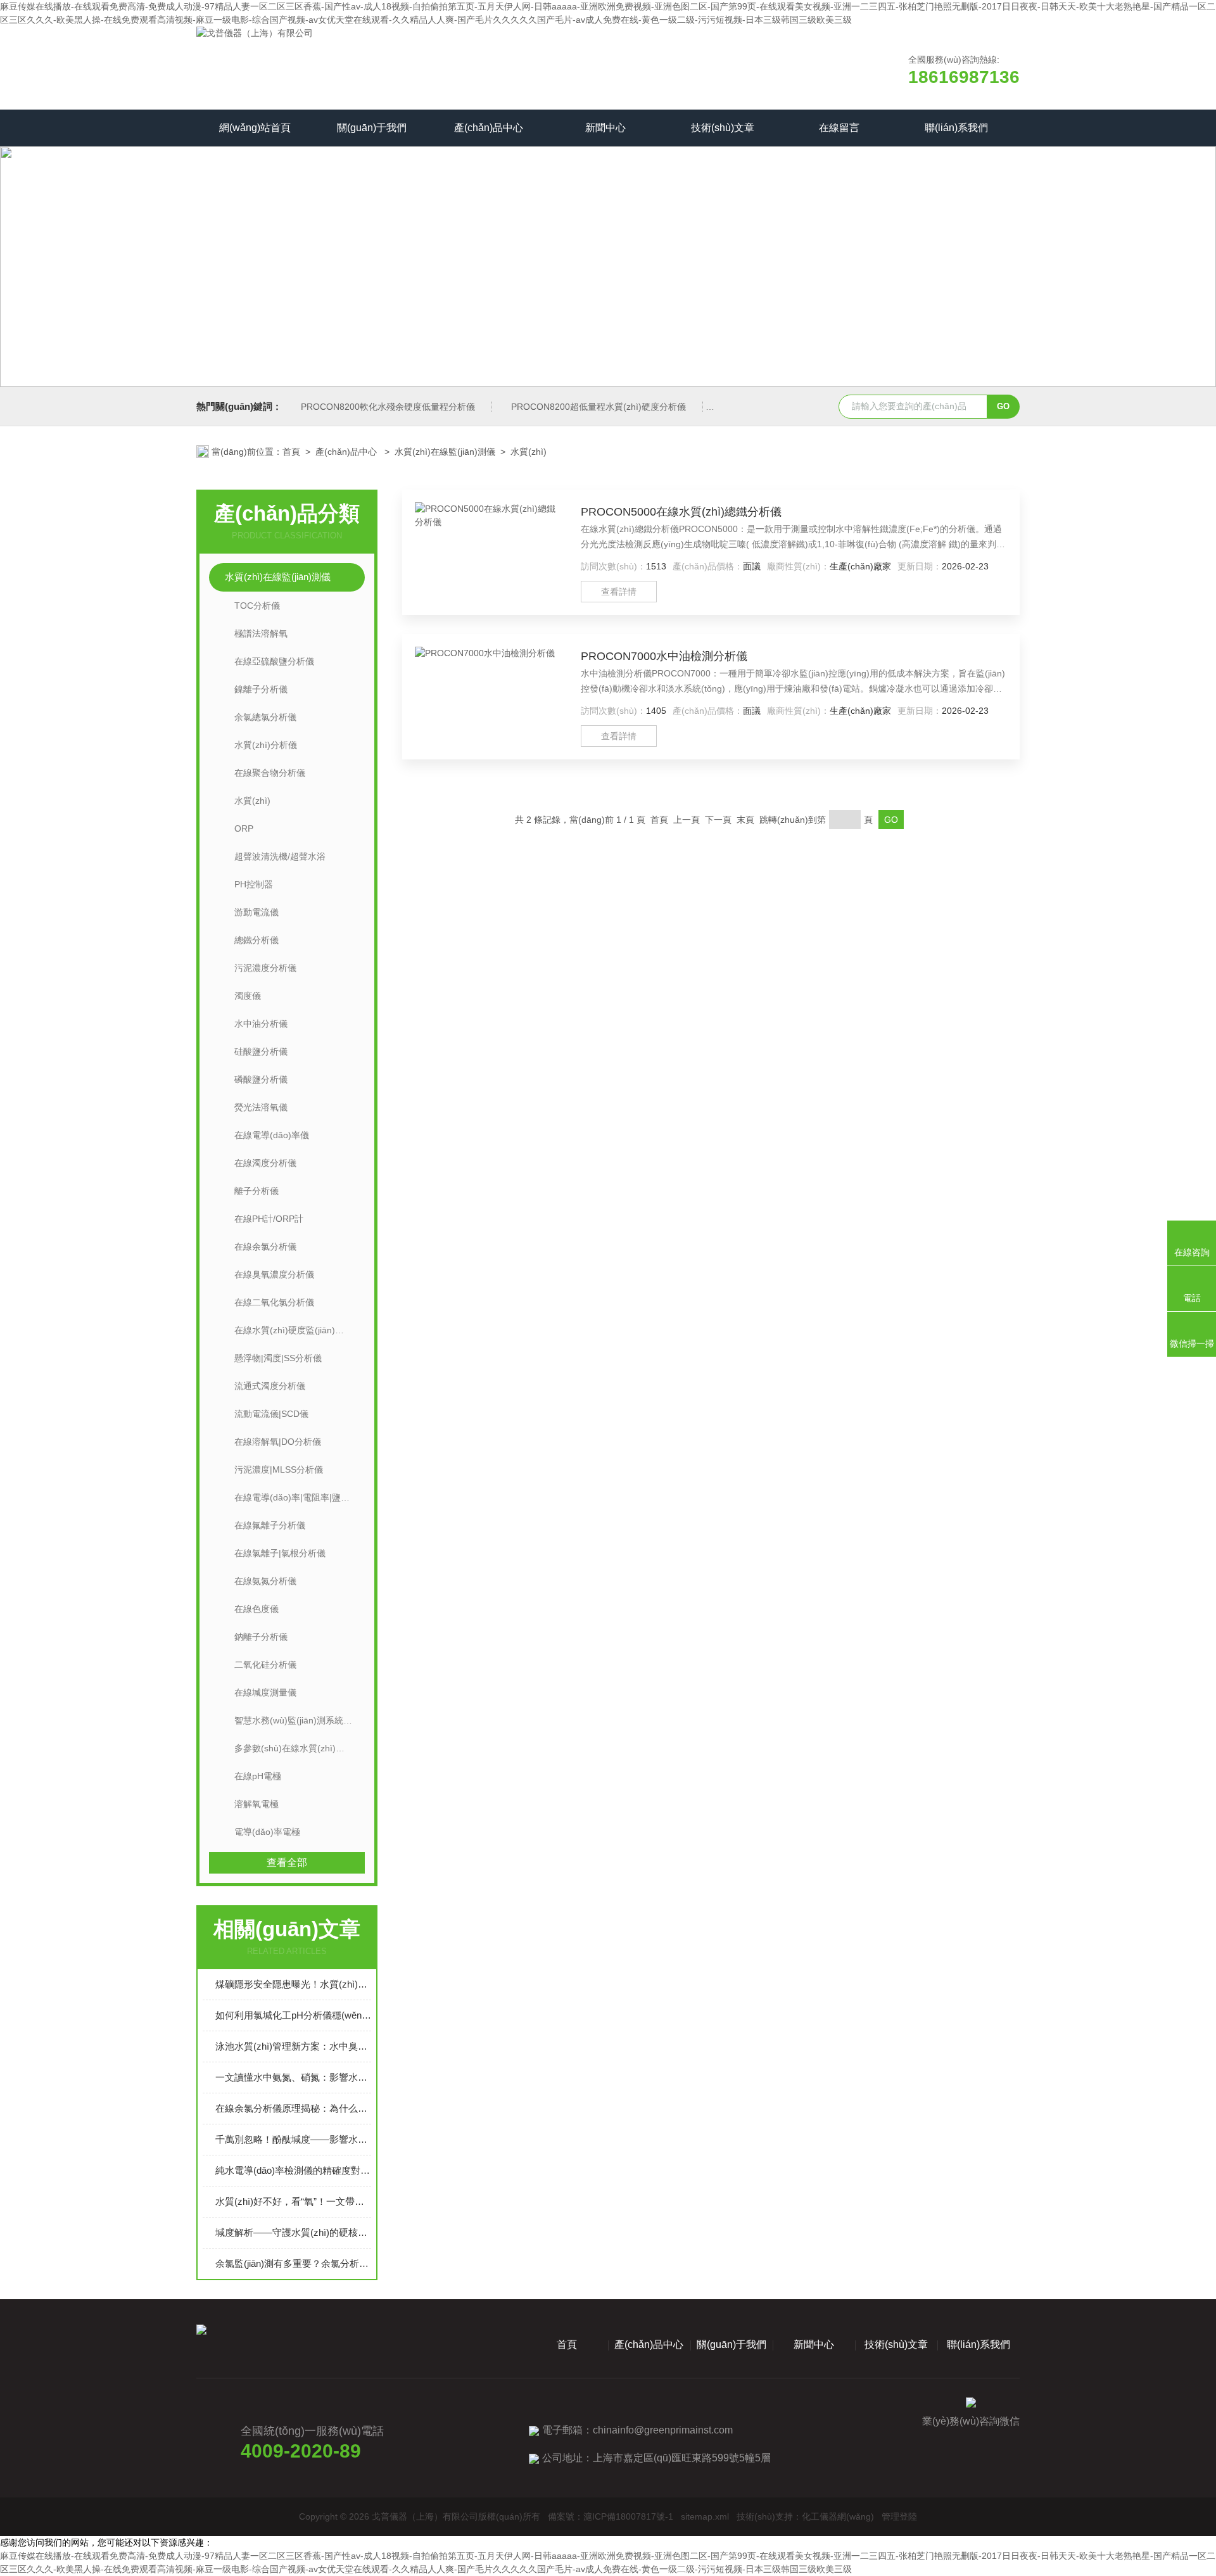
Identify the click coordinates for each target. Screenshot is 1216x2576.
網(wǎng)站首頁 (255, 128)
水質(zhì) (529, 452)
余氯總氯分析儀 (265, 717)
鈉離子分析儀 (261, 1637)
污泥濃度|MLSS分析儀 (279, 1469)
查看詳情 (619, 592)
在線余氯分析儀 (265, 1247)
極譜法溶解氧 (261, 633)
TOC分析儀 (257, 606)
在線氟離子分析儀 (270, 1525)
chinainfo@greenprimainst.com (663, 2430)
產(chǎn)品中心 (489, 128)
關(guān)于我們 (372, 128)
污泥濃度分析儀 (265, 968)
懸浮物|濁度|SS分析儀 (278, 1358)
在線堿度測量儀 (265, 1692)
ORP (244, 828)
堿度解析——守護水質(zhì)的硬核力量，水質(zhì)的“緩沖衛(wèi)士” (293, 2232)
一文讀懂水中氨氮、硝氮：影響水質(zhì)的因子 (293, 2077)
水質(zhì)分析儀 (266, 745)
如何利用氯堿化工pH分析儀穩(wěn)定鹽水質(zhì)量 (293, 2015)
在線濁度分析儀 (265, 1163)
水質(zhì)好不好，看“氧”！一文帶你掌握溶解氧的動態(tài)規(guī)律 (293, 2201)
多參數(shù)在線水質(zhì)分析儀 (298, 1748)
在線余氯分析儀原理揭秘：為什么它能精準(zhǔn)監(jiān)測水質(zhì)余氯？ (293, 2108)
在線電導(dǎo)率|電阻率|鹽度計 (296, 1497)
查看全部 (287, 1862)
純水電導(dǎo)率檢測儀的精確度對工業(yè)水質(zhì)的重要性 (293, 2170)
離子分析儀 (256, 1191)
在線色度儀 (256, 1609)
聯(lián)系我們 (956, 128)
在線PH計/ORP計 (269, 1219)
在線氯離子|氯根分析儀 (280, 1553)
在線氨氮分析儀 (265, 1581)
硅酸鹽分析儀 (261, 1051)
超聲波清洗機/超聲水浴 (280, 856)
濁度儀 (248, 996)
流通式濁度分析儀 (270, 1386)
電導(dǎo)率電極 (267, 1832)
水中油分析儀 (261, 1024)
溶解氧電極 (256, 1804)
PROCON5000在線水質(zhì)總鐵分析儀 (681, 512)
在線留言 (839, 128)
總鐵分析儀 (256, 940)
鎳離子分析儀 (261, 689)
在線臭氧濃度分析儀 (274, 1274)
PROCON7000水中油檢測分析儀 (664, 656)
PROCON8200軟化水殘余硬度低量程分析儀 (388, 407)
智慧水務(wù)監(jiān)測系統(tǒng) (300, 1720)
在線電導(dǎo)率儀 (272, 1135)
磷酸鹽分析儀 (261, 1079)
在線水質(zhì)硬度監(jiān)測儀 (294, 1330)
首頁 (291, 452)
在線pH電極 (258, 1776)
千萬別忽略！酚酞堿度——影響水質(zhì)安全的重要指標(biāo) (293, 2139)
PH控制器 (254, 884)
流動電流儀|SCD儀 (271, 1414)
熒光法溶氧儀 (261, 1107)
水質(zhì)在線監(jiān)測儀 (445, 452)
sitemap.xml (705, 2516)
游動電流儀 (256, 912)
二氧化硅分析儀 (265, 1665)
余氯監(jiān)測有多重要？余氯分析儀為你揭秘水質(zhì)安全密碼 (293, 2263)
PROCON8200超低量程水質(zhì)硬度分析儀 (598, 407)
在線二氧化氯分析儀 (274, 1302)
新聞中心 (605, 128)
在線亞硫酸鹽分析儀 (274, 661)
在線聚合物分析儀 (270, 773)
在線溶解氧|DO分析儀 (278, 1442)
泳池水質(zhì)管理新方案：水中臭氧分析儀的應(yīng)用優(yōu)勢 (293, 2046)
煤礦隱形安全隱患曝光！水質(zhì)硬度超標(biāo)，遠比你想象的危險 (293, 1984)
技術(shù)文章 (723, 128)
